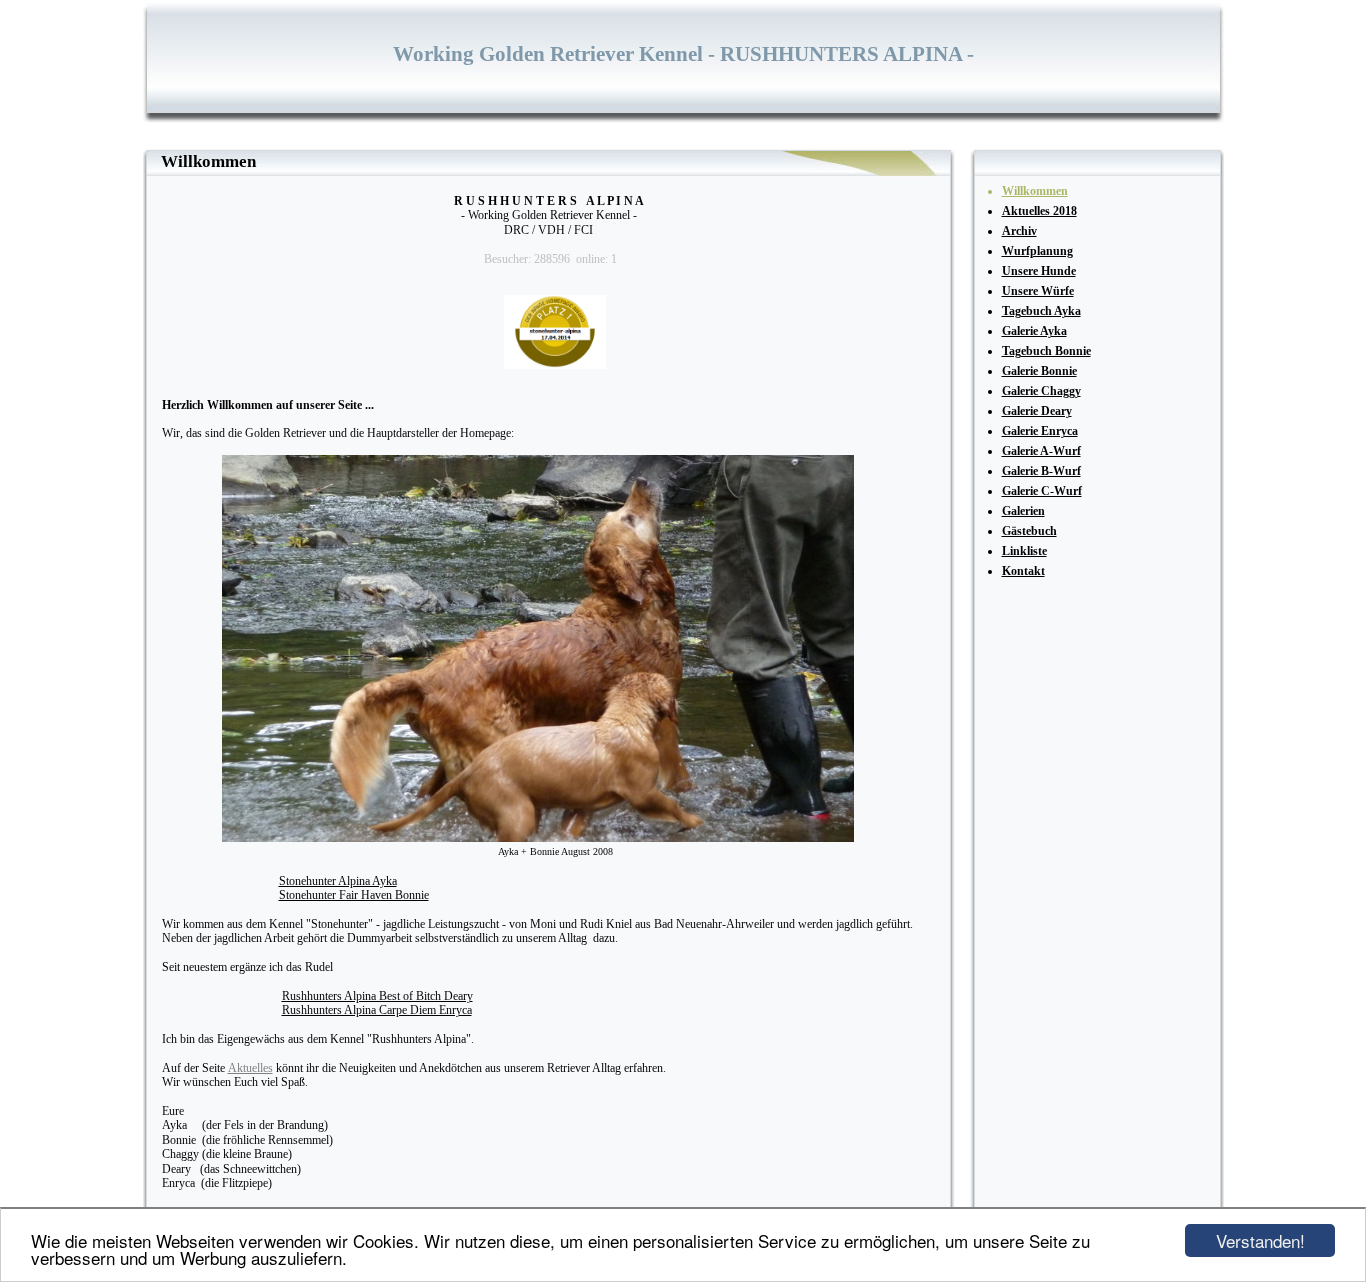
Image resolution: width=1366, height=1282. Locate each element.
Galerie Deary (1037, 411)
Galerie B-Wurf (1041, 471)
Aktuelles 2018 (1039, 211)
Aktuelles (250, 1068)
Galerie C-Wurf (1042, 491)
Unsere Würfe (1038, 291)
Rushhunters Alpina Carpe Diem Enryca (377, 1010)
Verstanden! (1260, 1240)
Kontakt (1023, 571)
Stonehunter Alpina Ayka (338, 881)
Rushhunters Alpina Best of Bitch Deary (377, 996)
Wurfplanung (1037, 251)
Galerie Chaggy (1041, 391)
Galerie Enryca (1040, 431)
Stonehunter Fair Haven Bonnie (354, 895)
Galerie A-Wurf (1041, 451)
